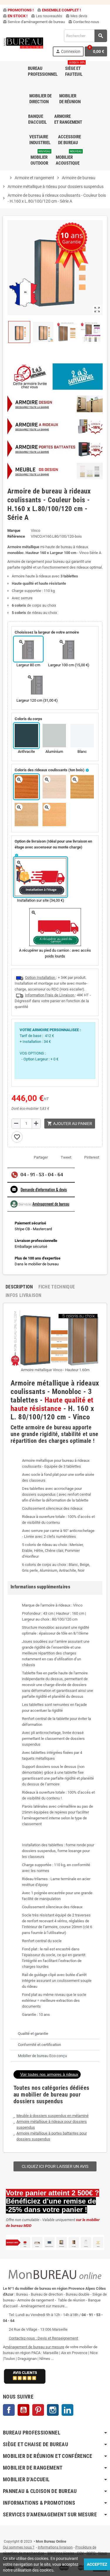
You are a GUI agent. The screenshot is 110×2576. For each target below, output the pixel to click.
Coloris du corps (28, 719)
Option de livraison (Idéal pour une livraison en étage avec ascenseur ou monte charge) (53, 844)
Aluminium (54, 752)
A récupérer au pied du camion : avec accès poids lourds (55, 953)
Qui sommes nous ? (19, 2547)
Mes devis (77, 16)
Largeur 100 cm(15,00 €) (69, 665)
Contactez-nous (84, 22)
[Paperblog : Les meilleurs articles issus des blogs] (3, 2533)
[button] (47, 2074)
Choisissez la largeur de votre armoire (47, 632)
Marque (14, 530)
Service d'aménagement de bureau (34, 22)
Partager (41, 1157)
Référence (16, 536)
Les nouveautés (47, 16)
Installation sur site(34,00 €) (41, 900)
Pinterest (92, 1157)
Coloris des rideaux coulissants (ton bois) (50, 770)
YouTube (23, 2410)
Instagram (53, 2410)
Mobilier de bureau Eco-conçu (42, 2056)
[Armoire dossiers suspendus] (55, 426)
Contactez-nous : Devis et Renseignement (43, 2338)
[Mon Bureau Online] (24, 43)
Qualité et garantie (33, 2034)
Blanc (82, 752)
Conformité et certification (39, 2045)
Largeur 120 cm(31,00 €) (37, 700)
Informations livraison (55, 2547)
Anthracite (26, 752)
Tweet (66, 1157)
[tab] (55, 2034)
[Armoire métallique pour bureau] (55, 449)
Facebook (9, 2410)
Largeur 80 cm (28, 665)
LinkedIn (67, 2410)
